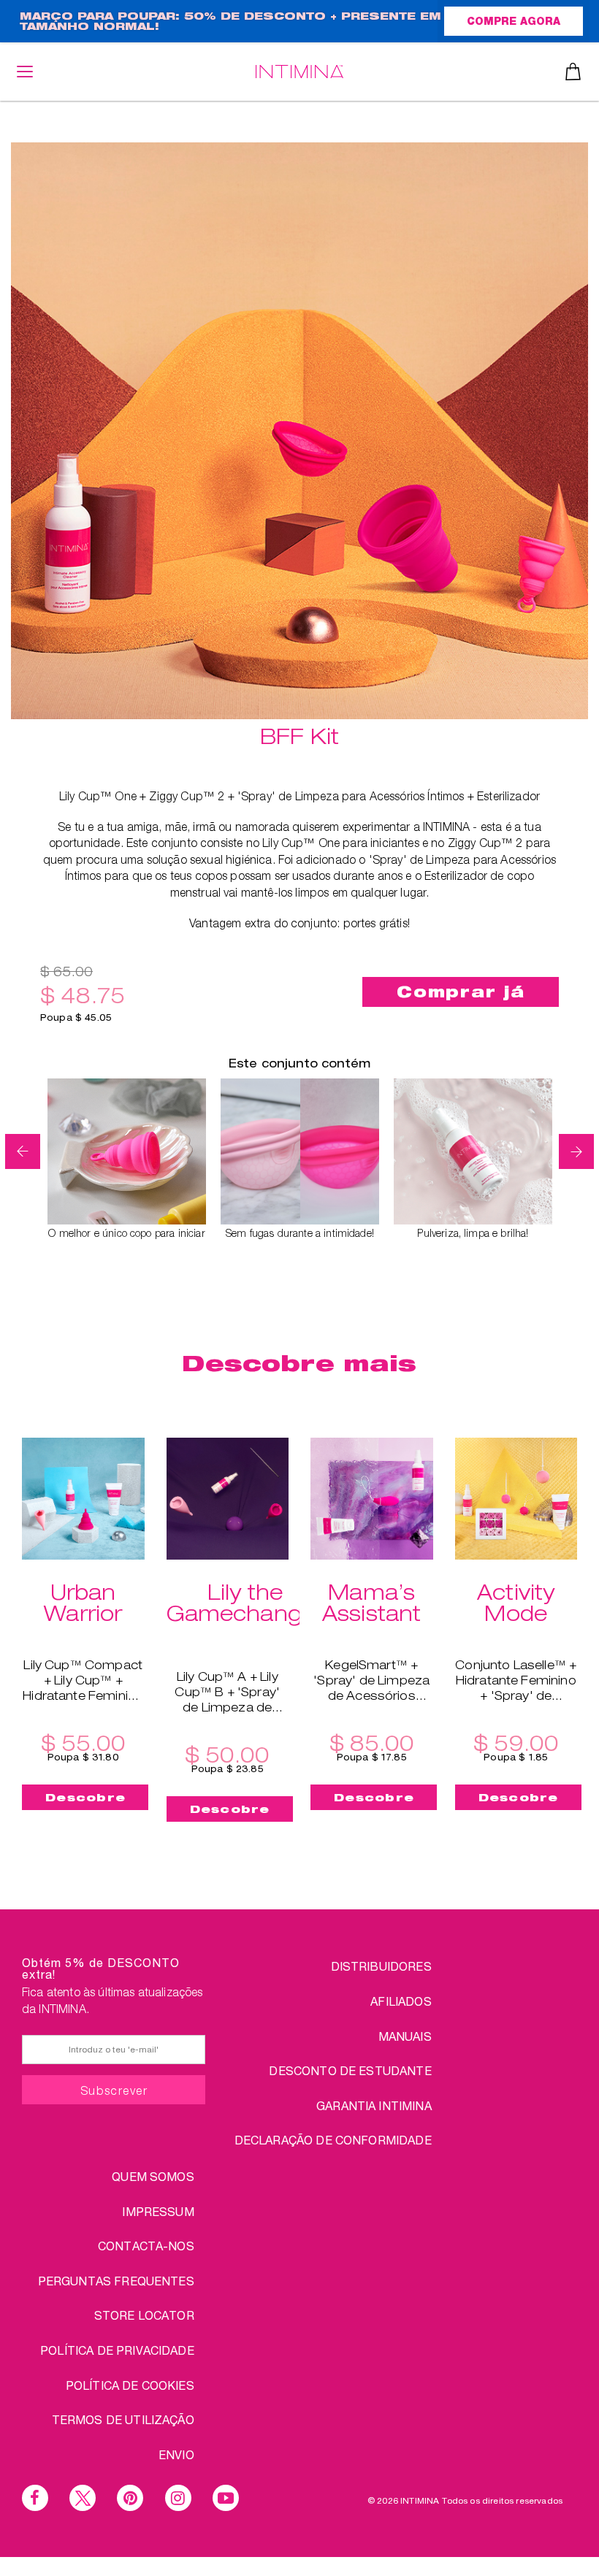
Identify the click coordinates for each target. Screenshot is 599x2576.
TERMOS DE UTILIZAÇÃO (123, 2419)
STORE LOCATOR (144, 2315)
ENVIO (176, 2454)
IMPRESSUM (158, 2211)
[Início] (299, 71)
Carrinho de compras (573, 72)
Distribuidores (381, 1966)
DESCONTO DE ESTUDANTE (350, 2070)
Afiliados (401, 2001)
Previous (23, 1151)
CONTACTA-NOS (146, 2246)
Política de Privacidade (117, 2350)
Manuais (405, 2036)
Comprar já (461, 992)
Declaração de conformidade (333, 2140)
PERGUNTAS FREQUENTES (116, 2281)
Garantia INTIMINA (374, 2105)
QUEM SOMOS (153, 2176)
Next (576, 1151)
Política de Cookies (130, 2385)
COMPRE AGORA (514, 23)
